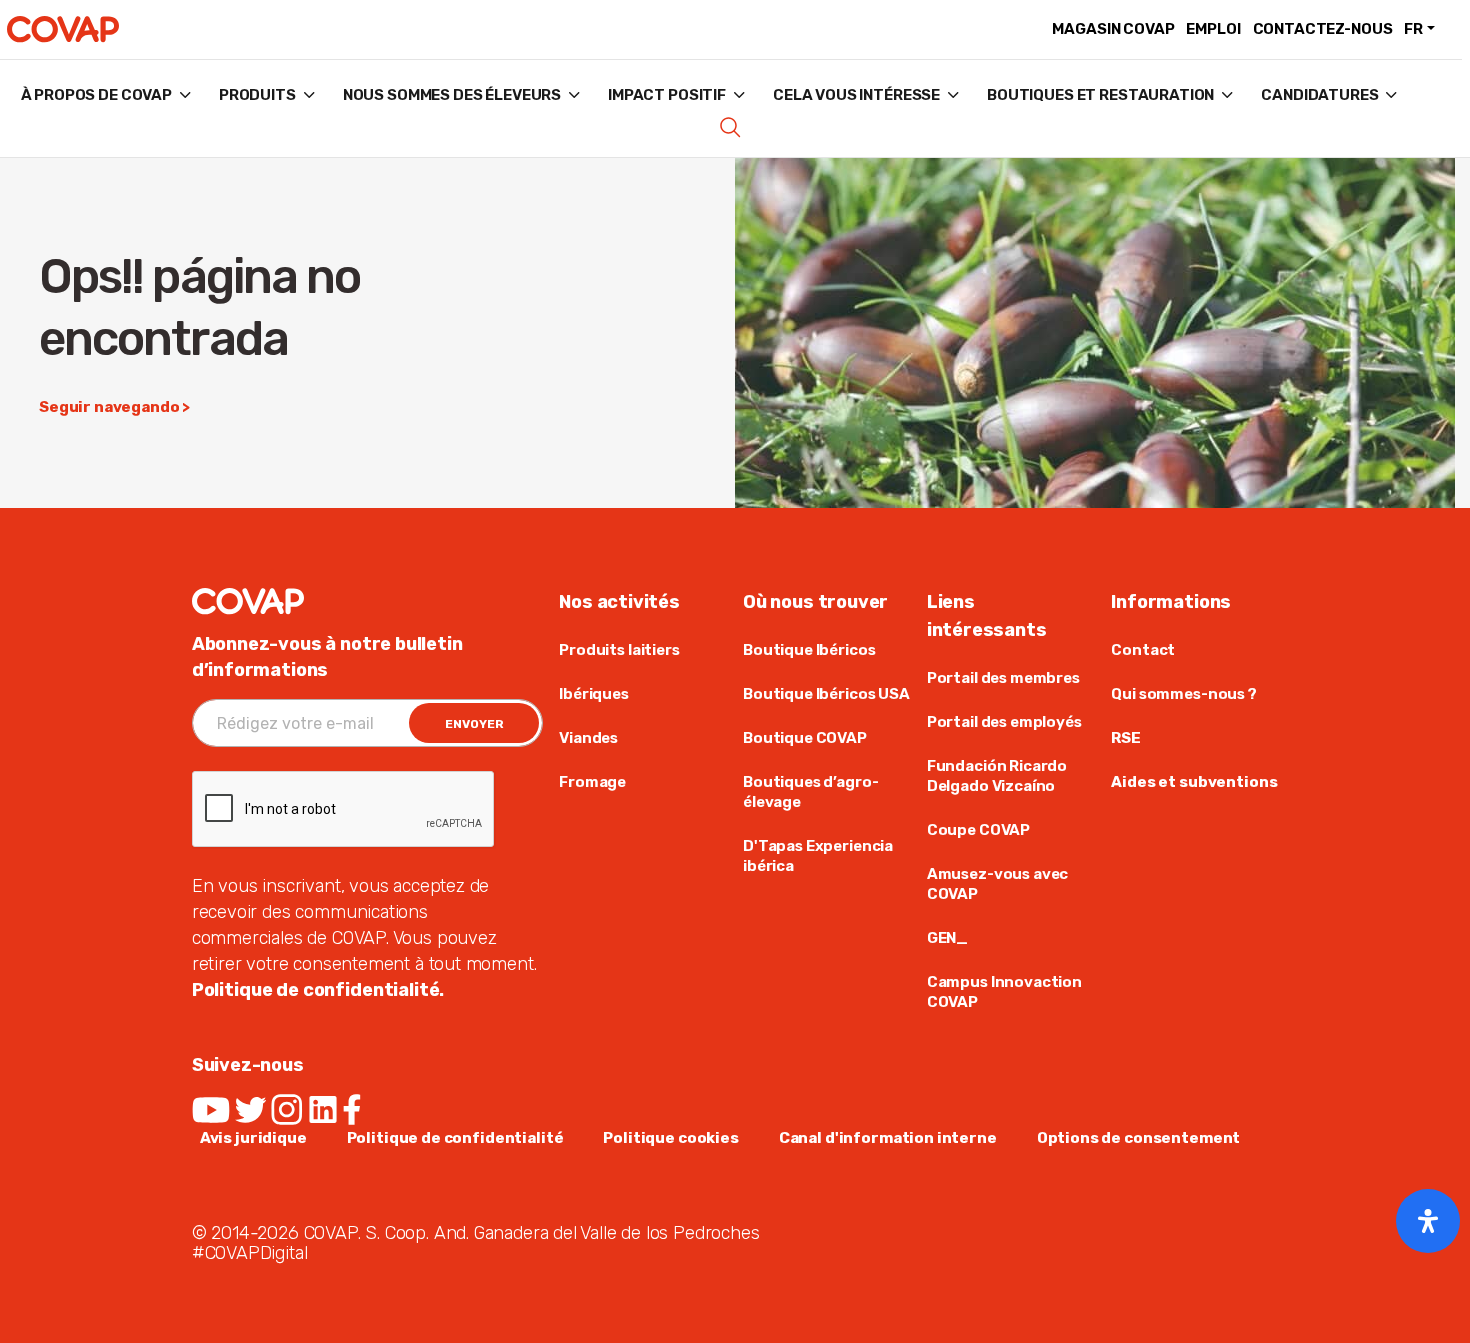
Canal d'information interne (888, 1138)
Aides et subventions (1194, 782)
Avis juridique (253, 1138)
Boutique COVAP (805, 738)
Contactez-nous (1323, 29)
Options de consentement (1139, 1138)
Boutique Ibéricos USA (826, 694)
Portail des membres (1003, 678)
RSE (1126, 738)
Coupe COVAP (978, 830)
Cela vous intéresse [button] (856, 95)
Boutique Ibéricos (809, 650)
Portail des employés (1004, 722)
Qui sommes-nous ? (1183, 694)
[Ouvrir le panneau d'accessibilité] (1428, 1221)
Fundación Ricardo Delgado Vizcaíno (997, 776)
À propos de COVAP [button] (96, 95)
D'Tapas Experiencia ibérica (818, 856)
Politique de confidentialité (455, 1138)
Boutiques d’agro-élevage (810, 792)
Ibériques (594, 694)
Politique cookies (670, 1138)
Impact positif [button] (667, 95)
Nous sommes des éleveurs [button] (452, 95)
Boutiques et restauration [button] (1100, 95)
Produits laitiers (619, 650)
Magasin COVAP (1113, 29)
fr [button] (1413, 29)
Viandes (588, 738)
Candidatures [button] (1319, 95)
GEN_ (947, 938)
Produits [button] (257, 95)
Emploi (1213, 29)
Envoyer (474, 724)
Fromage (592, 782)
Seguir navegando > (114, 407)
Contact (1143, 650)
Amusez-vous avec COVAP (998, 884)
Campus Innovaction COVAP (1004, 992)
